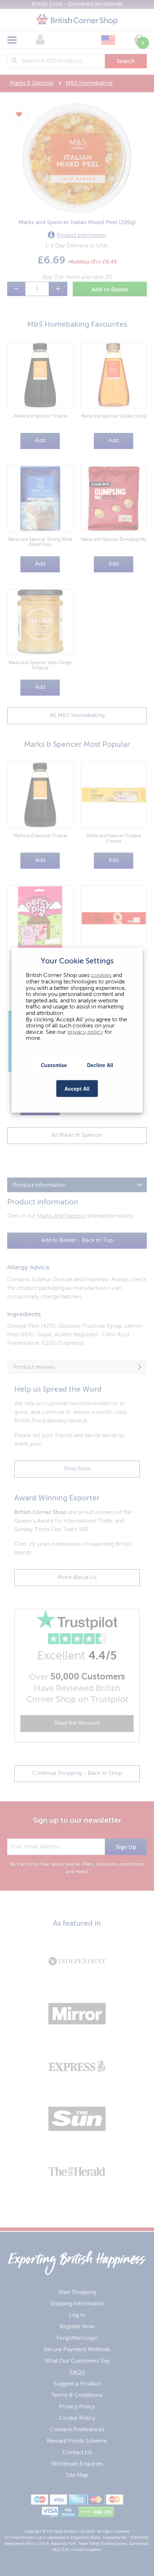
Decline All (100, 1065)
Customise (54, 1065)
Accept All (77, 1088)
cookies (101, 976)
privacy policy (85, 1032)
